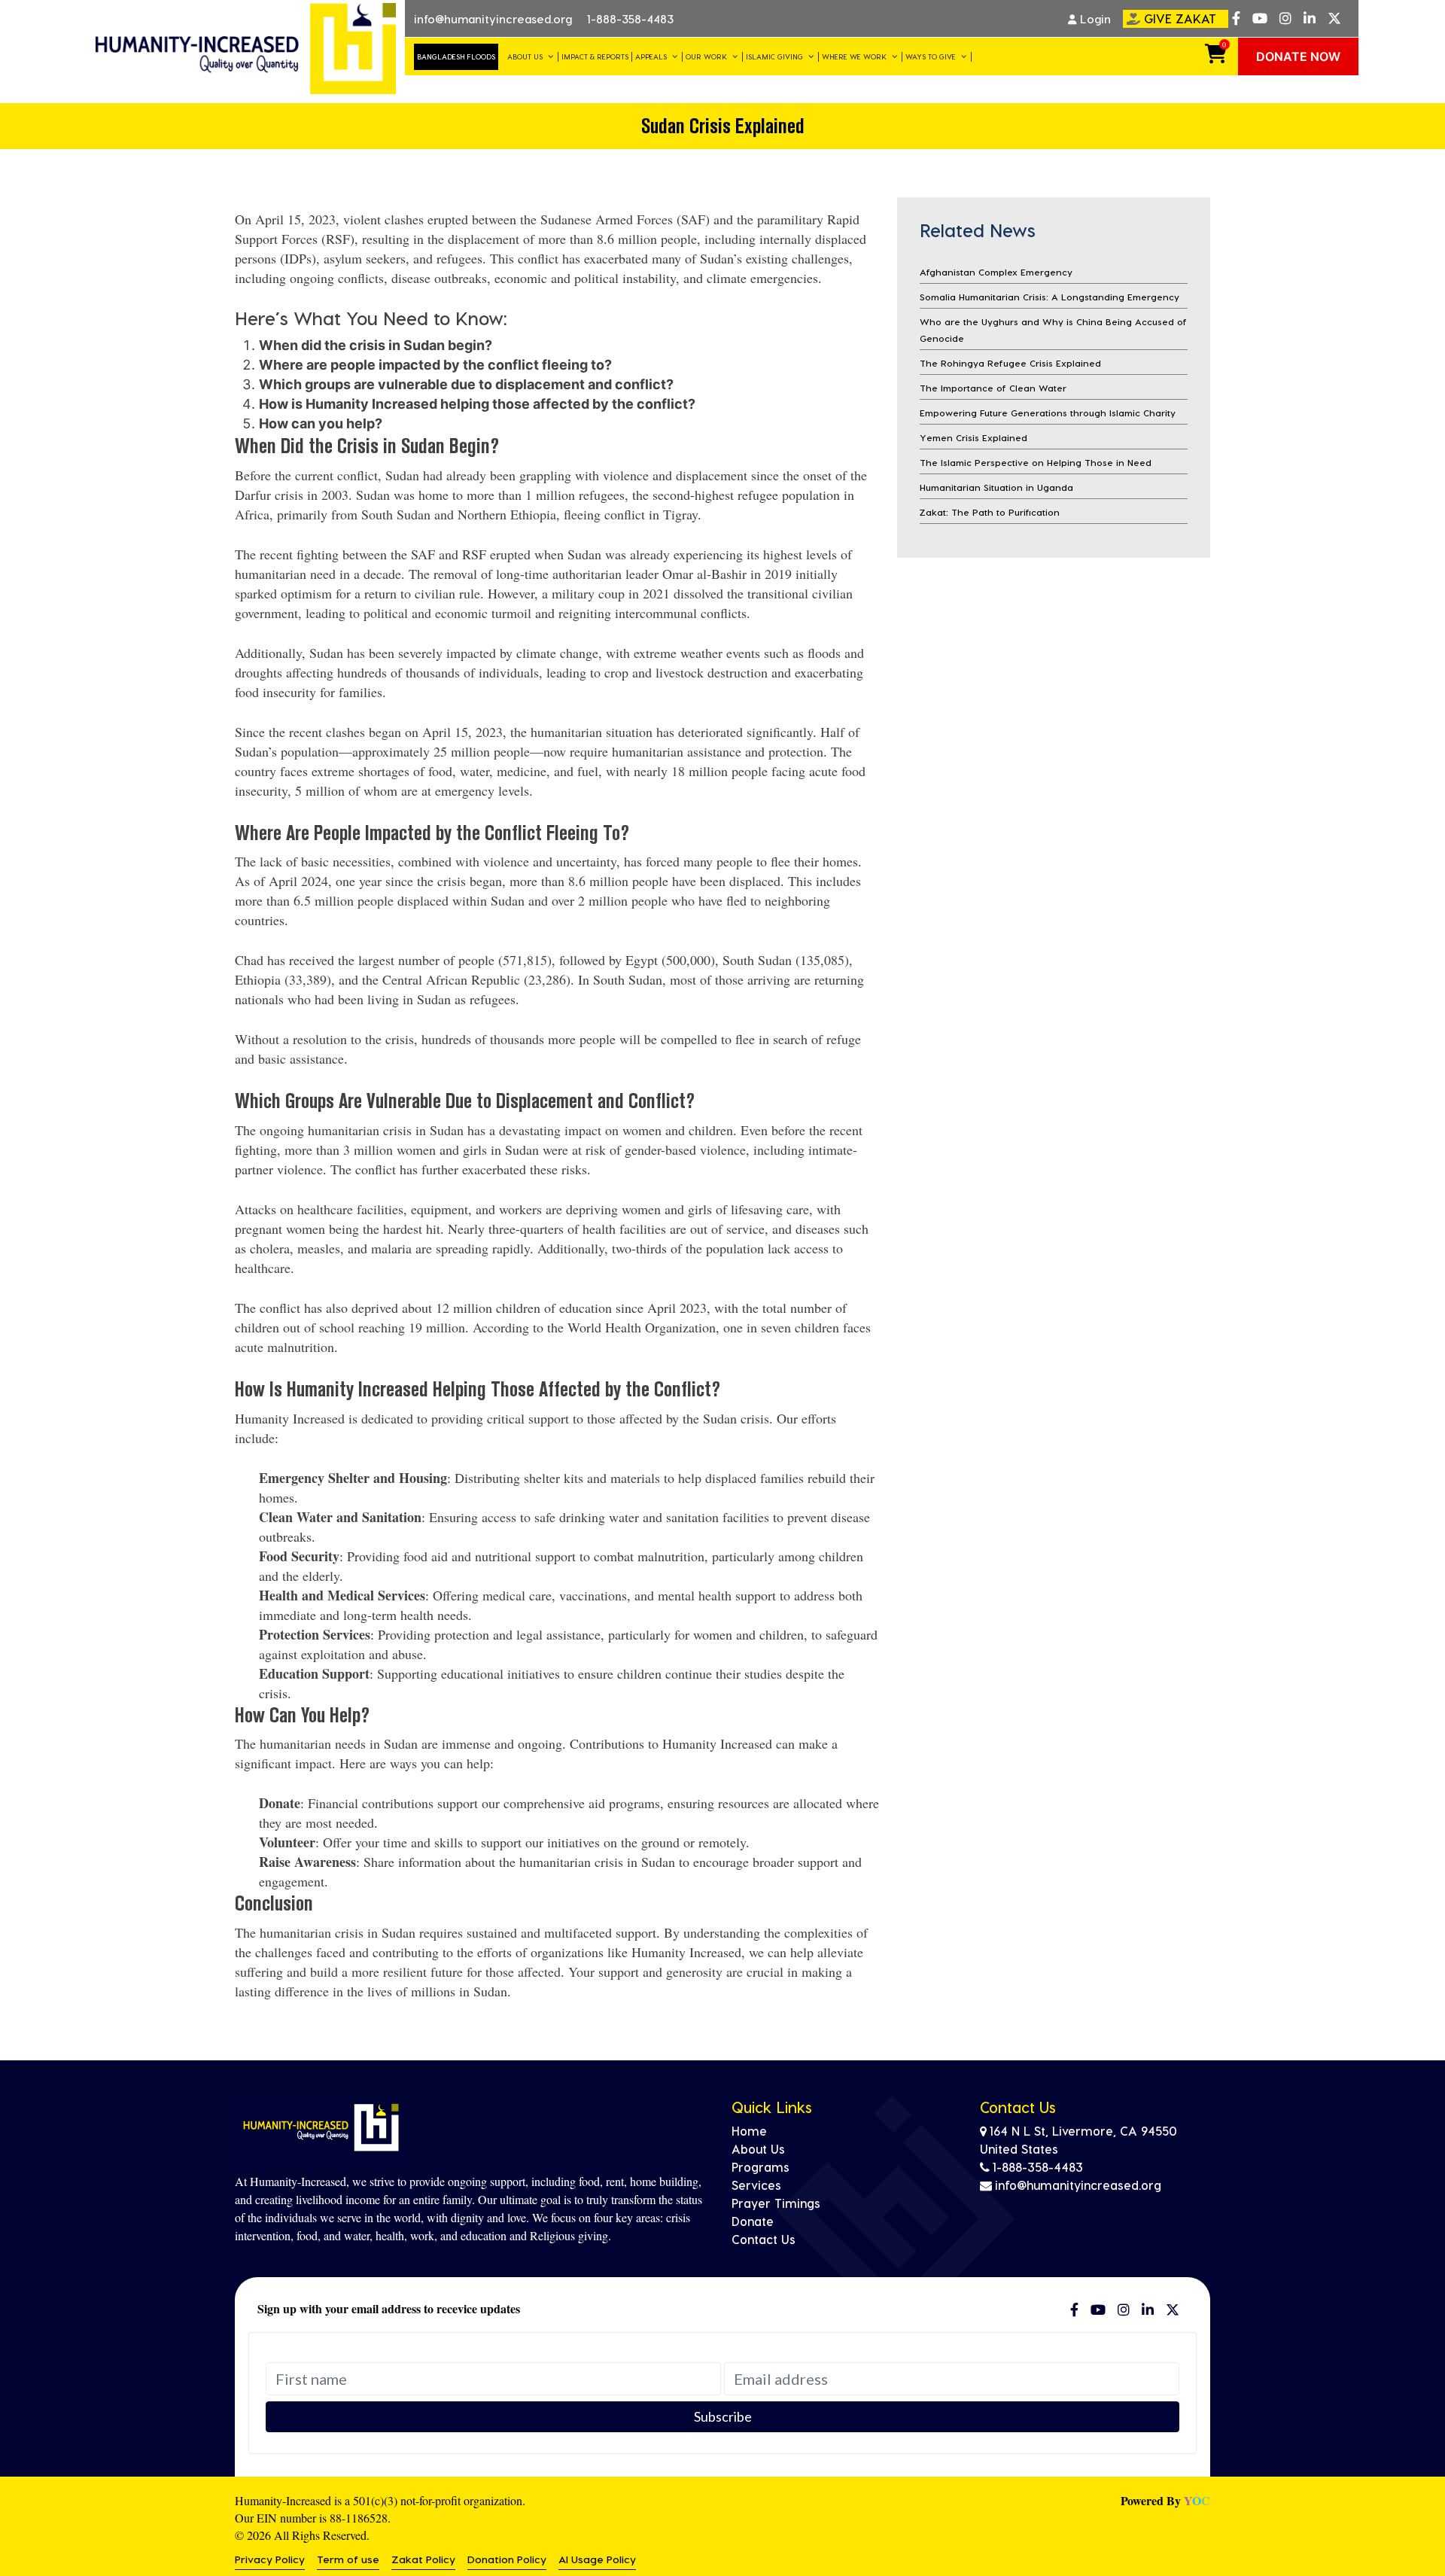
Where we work (854, 56)
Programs (761, 2167)
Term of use (348, 2559)
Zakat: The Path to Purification (990, 512)
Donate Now (1298, 56)
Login (1094, 19)
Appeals (651, 56)
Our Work (706, 56)
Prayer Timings (776, 2203)
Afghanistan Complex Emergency (996, 272)
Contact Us (764, 2239)
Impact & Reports (595, 56)
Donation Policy (507, 2559)
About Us (525, 56)
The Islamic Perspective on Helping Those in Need (1036, 462)
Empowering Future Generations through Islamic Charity (1048, 413)
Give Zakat (1180, 18)
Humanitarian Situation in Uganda (996, 487)
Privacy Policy (270, 2559)
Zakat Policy (423, 2559)
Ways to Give (931, 56)
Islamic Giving (774, 56)
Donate (753, 2221)
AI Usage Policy (597, 2559)
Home (749, 2131)
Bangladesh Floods (456, 56)
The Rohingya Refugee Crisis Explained (1010, 363)
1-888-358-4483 (630, 19)
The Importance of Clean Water (993, 388)
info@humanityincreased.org (493, 19)
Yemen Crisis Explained (973, 437)
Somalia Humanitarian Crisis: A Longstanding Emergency (1050, 297)
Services (756, 2185)
